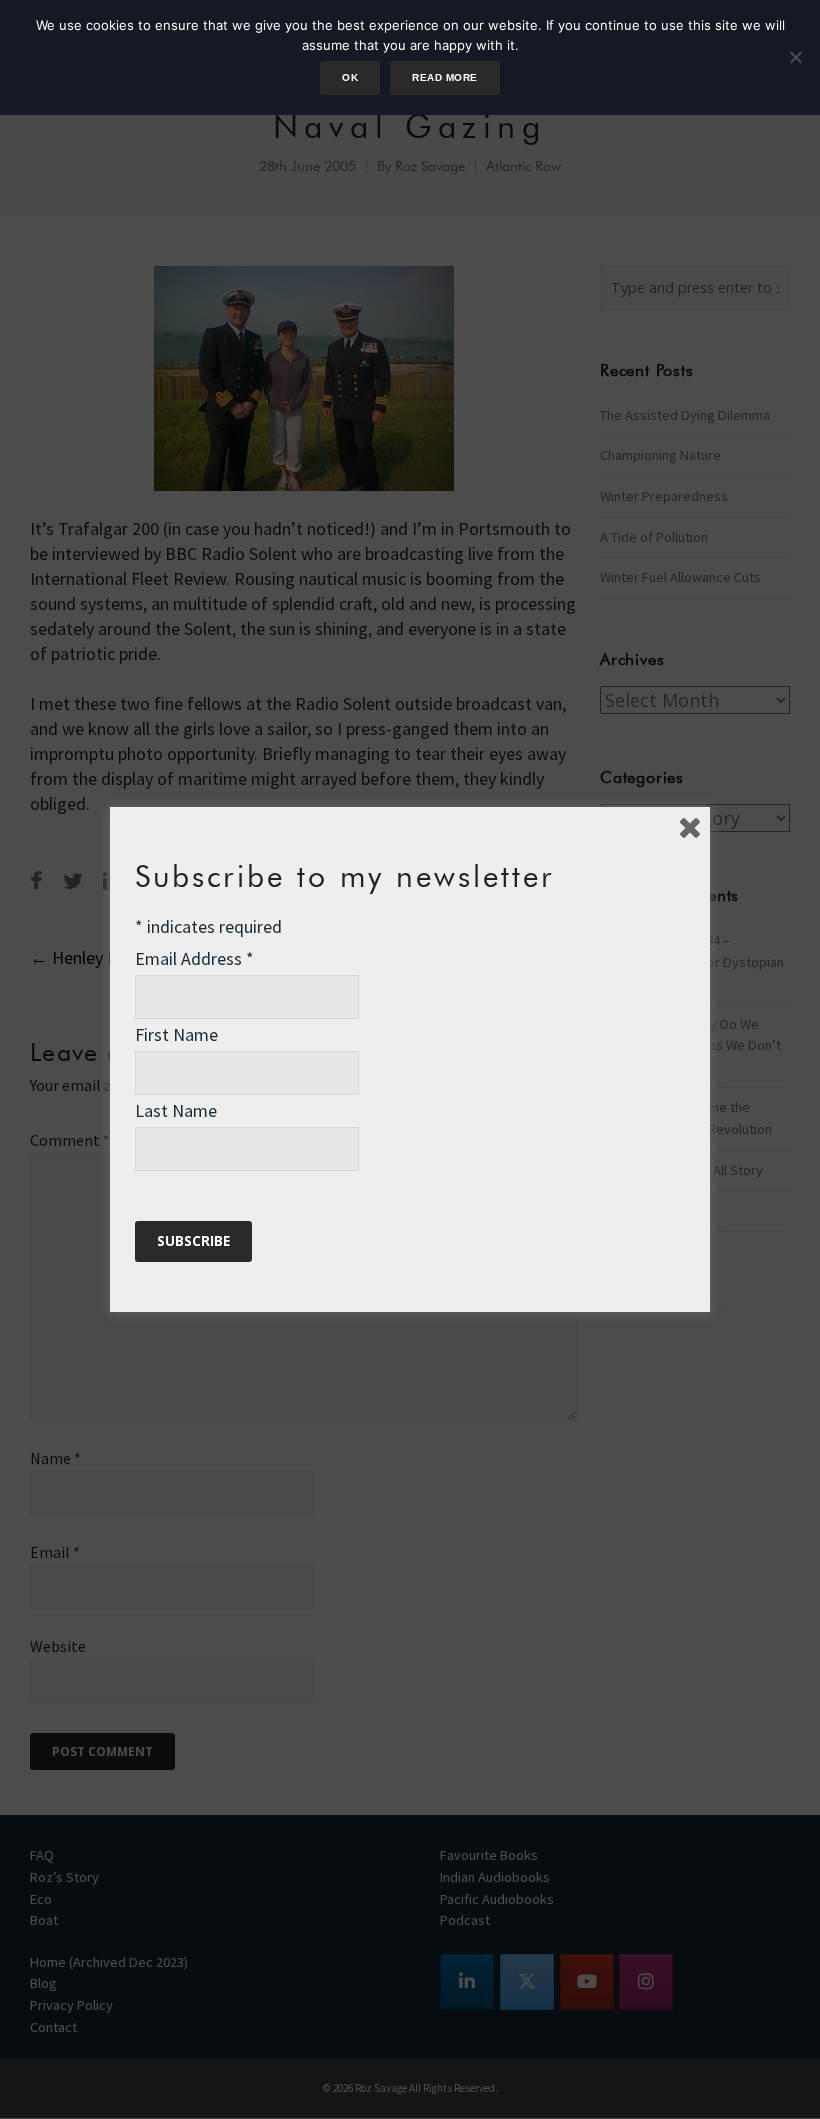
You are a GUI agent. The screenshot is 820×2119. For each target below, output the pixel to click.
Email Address (194, 958)
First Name (176, 1034)
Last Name (176, 1110)
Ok (350, 77)
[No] (795, 57)
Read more (444, 77)
